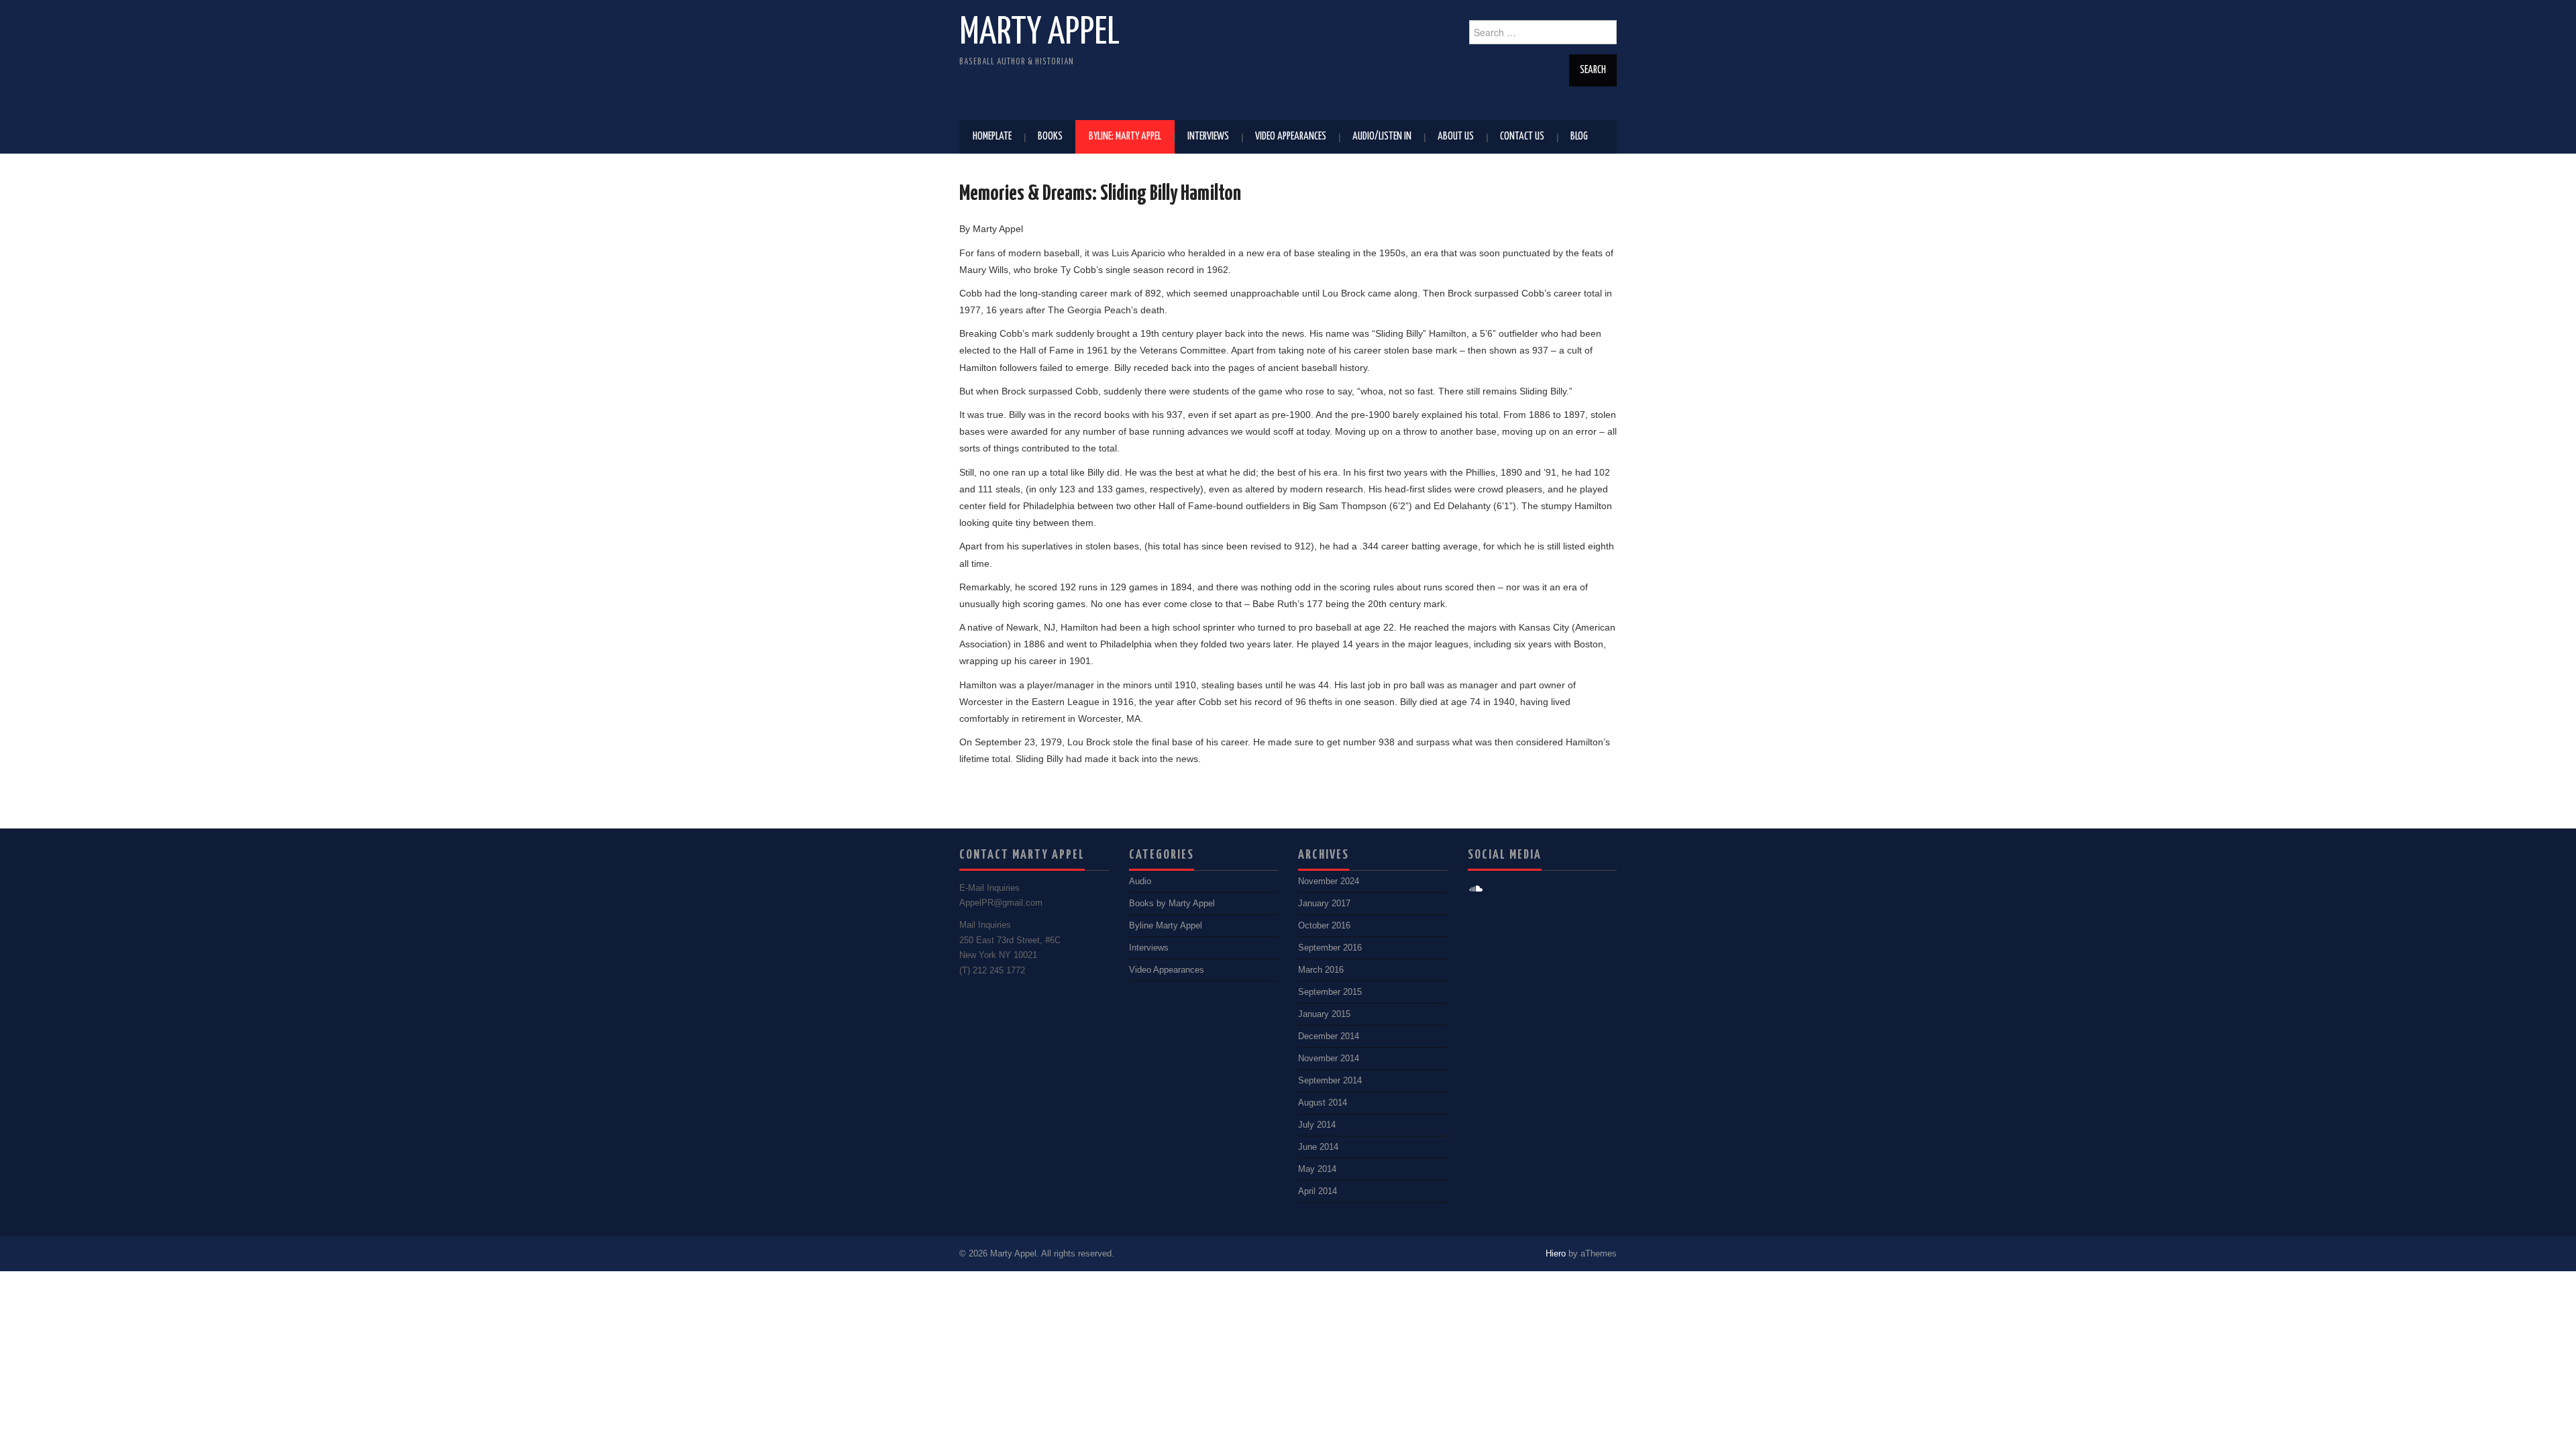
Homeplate (992, 137)
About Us (1456, 137)
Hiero (1556, 1254)
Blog (1579, 137)
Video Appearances (1291, 137)
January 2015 (1324, 1014)
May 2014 (1317, 1169)
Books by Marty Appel (1172, 904)
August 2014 (1323, 1103)
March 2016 (1321, 970)
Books (1050, 137)
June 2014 (1318, 1147)
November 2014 (1329, 1059)
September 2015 (1330, 992)
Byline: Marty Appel (1125, 137)
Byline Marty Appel (1166, 926)
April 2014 (1318, 1191)
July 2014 (1317, 1125)
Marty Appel (1039, 33)
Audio (1140, 881)
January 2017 (1324, 904)
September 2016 (1330, 948)
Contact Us (1522, 137)
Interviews (1208, 137)
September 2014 (1330, 1081)
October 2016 (1324, 926)
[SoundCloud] (1476, 889)
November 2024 (1329, 881)
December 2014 (1329, 1036)
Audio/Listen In (1382, 137)
